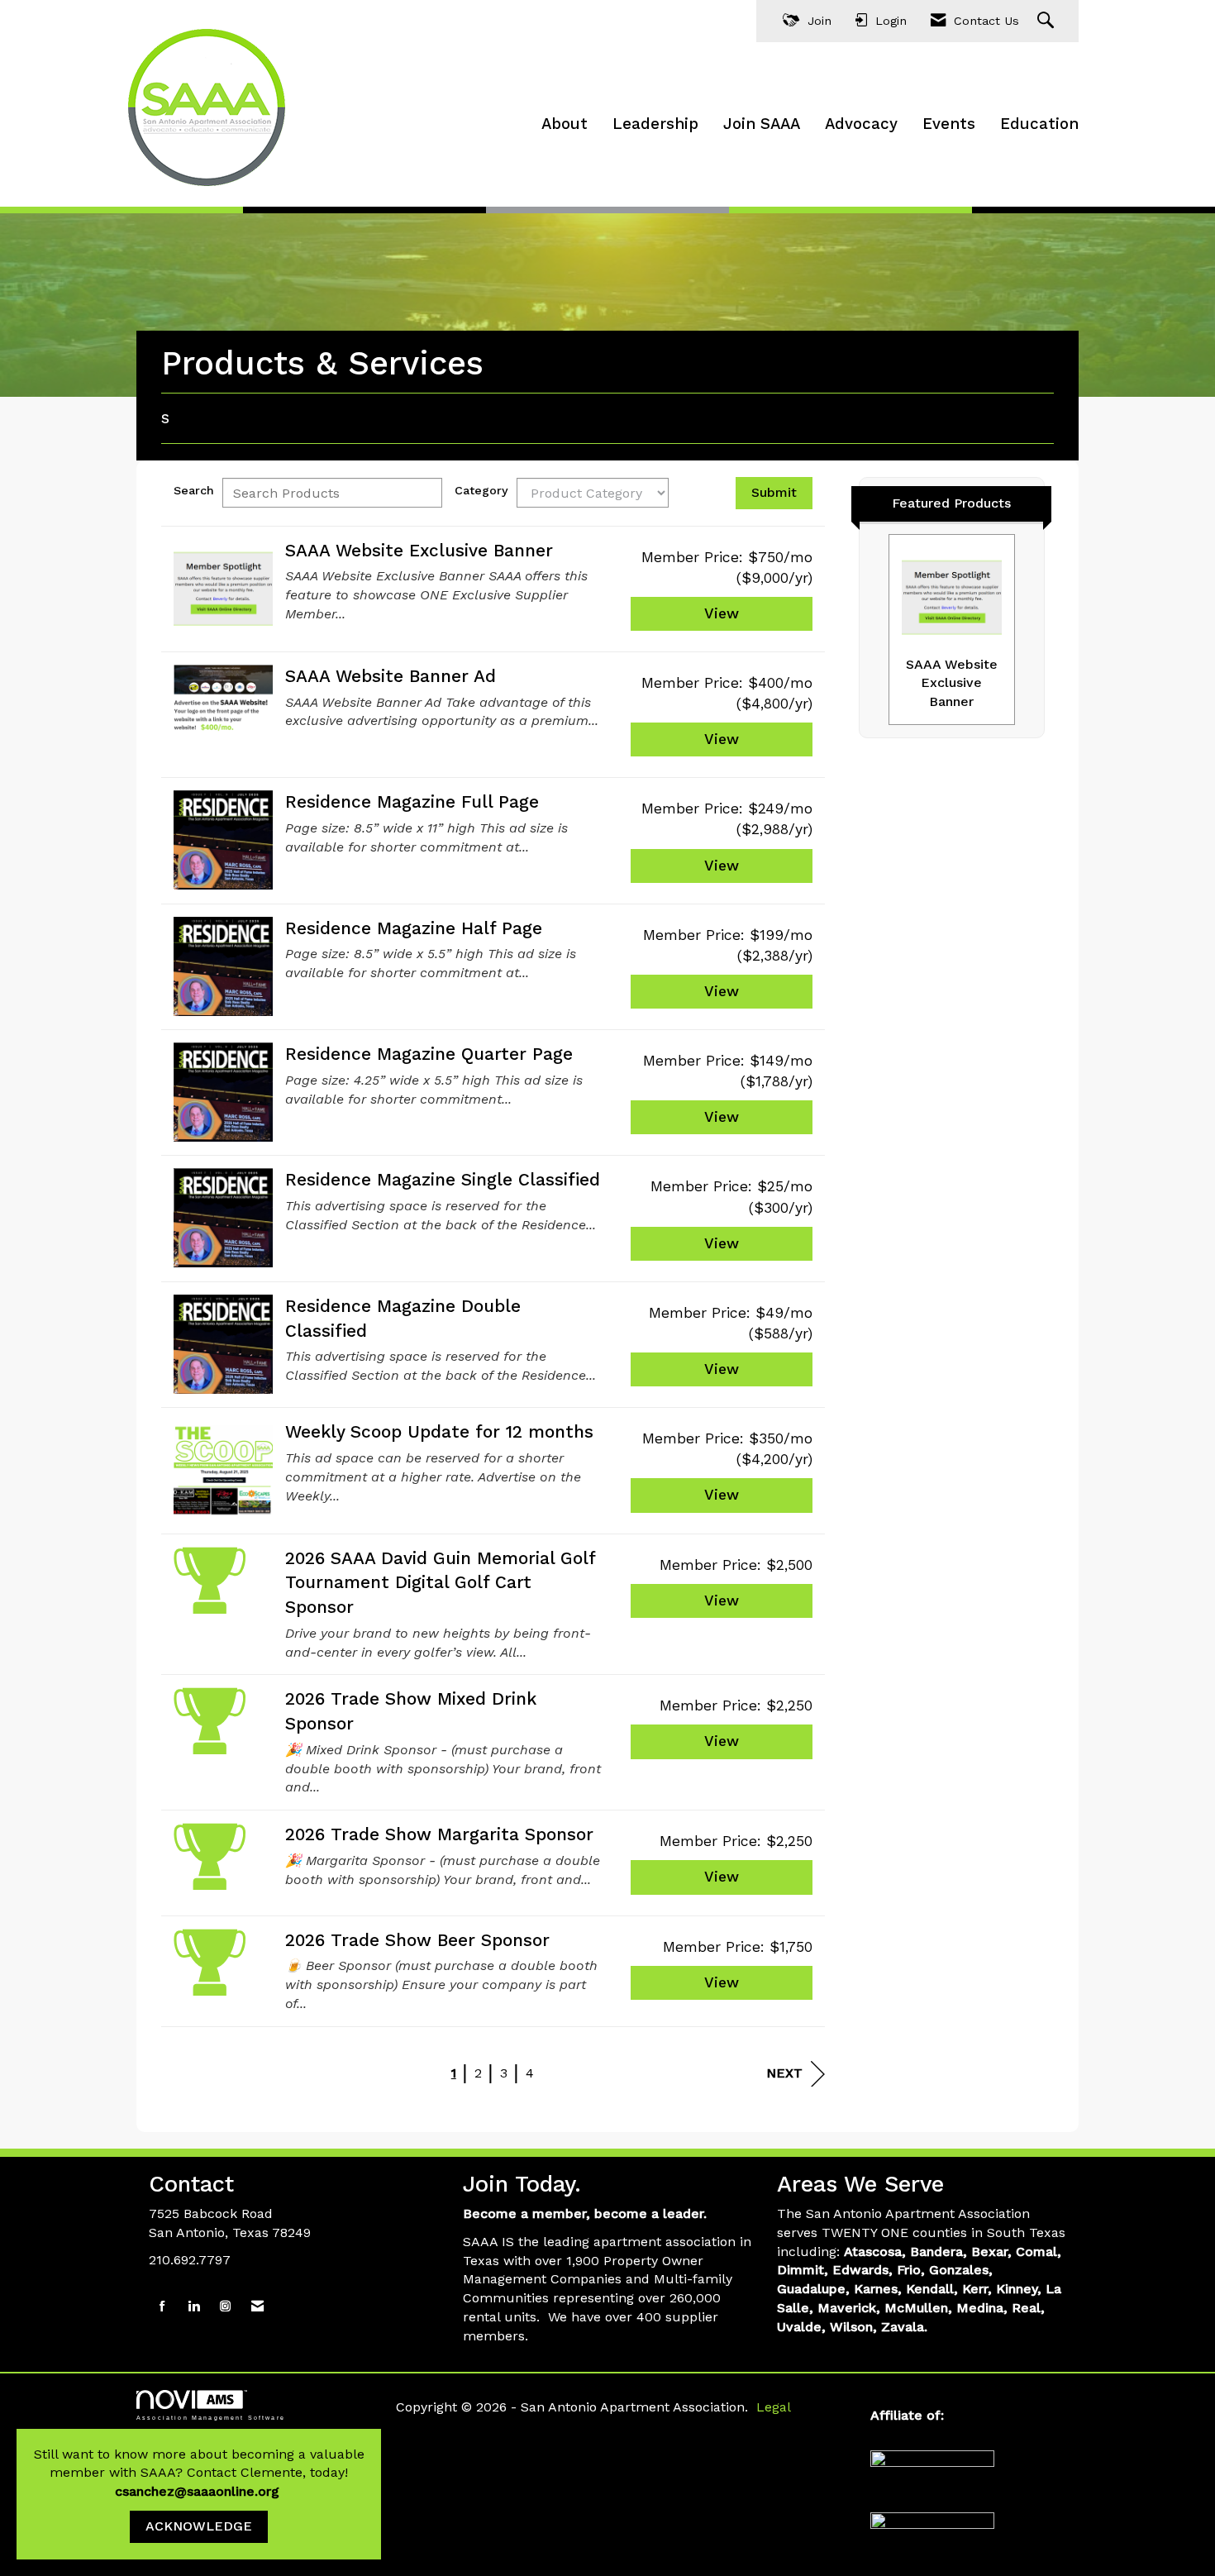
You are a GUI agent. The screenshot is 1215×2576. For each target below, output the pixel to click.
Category (481, 490)
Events (949, 124)
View (722, 613)
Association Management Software (211, 2417)
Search (194, 490)
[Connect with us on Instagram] (225, 2307)
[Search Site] (1048, 21)
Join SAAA (762, 124)
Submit (774, 492)
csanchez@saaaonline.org (199, 2491)
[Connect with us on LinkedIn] (194, 2307)
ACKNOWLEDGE (199, 2526)
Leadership (655, 124)
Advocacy (861, 124)
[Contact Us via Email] (257, 2307)
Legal (774, 2407)
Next (784, 2073)
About (565, 124)
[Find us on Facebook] (162, 2307)
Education (1039, 124)
